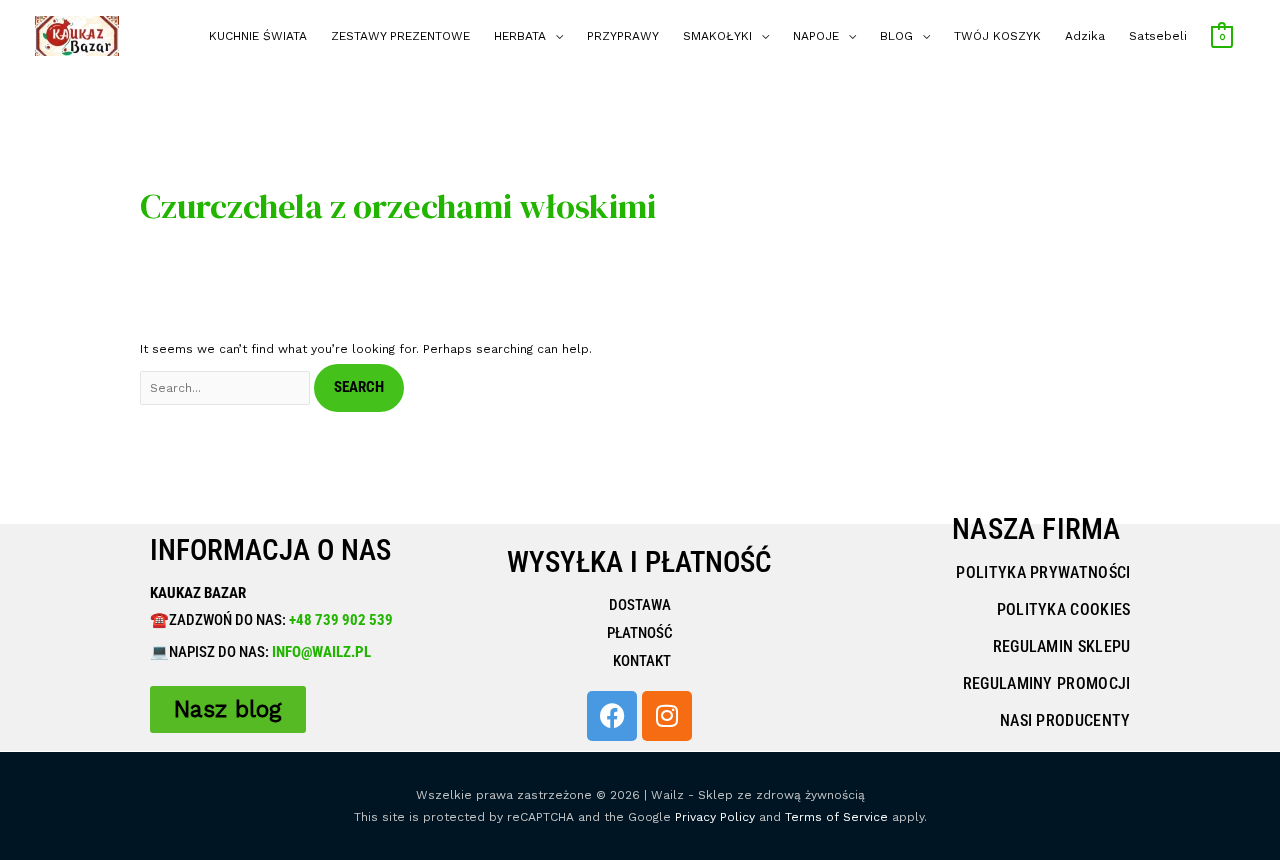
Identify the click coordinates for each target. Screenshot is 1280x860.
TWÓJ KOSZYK (997, 36)
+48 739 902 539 (339, 620)
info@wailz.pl (321, 652)
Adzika (1085, 36)
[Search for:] (227, 388)
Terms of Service (836, 817)
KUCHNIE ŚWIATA (258, 36)
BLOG (896, 36)
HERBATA (520, 36)
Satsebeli (1158, 36)
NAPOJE (816, 36)
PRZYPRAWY (623, 36)
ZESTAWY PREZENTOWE (400, 36)
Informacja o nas (270, 550)
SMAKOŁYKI (717, 36)
